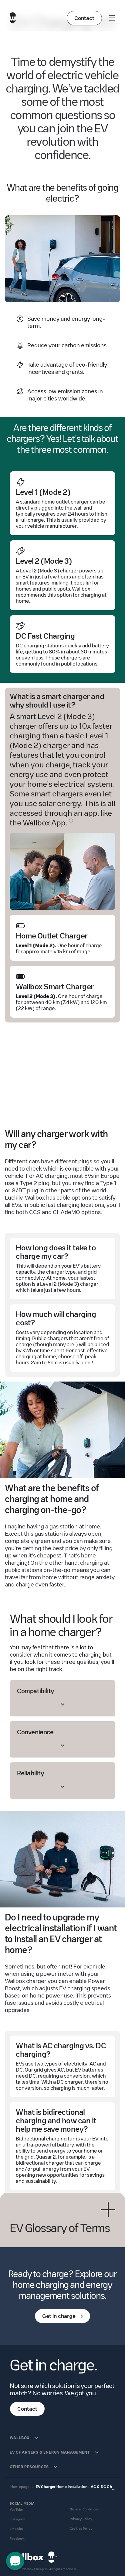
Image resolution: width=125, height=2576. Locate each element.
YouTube (16, 2510)
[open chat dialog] (15, 2561)
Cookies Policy (81, 2529)
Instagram (17, 2519)
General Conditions (84, 2509)
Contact (84, 18)
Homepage (20, 2487)
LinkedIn (16, 2529)
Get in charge (59, 2316)
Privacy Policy (81, 2519)
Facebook (17, 2539)
